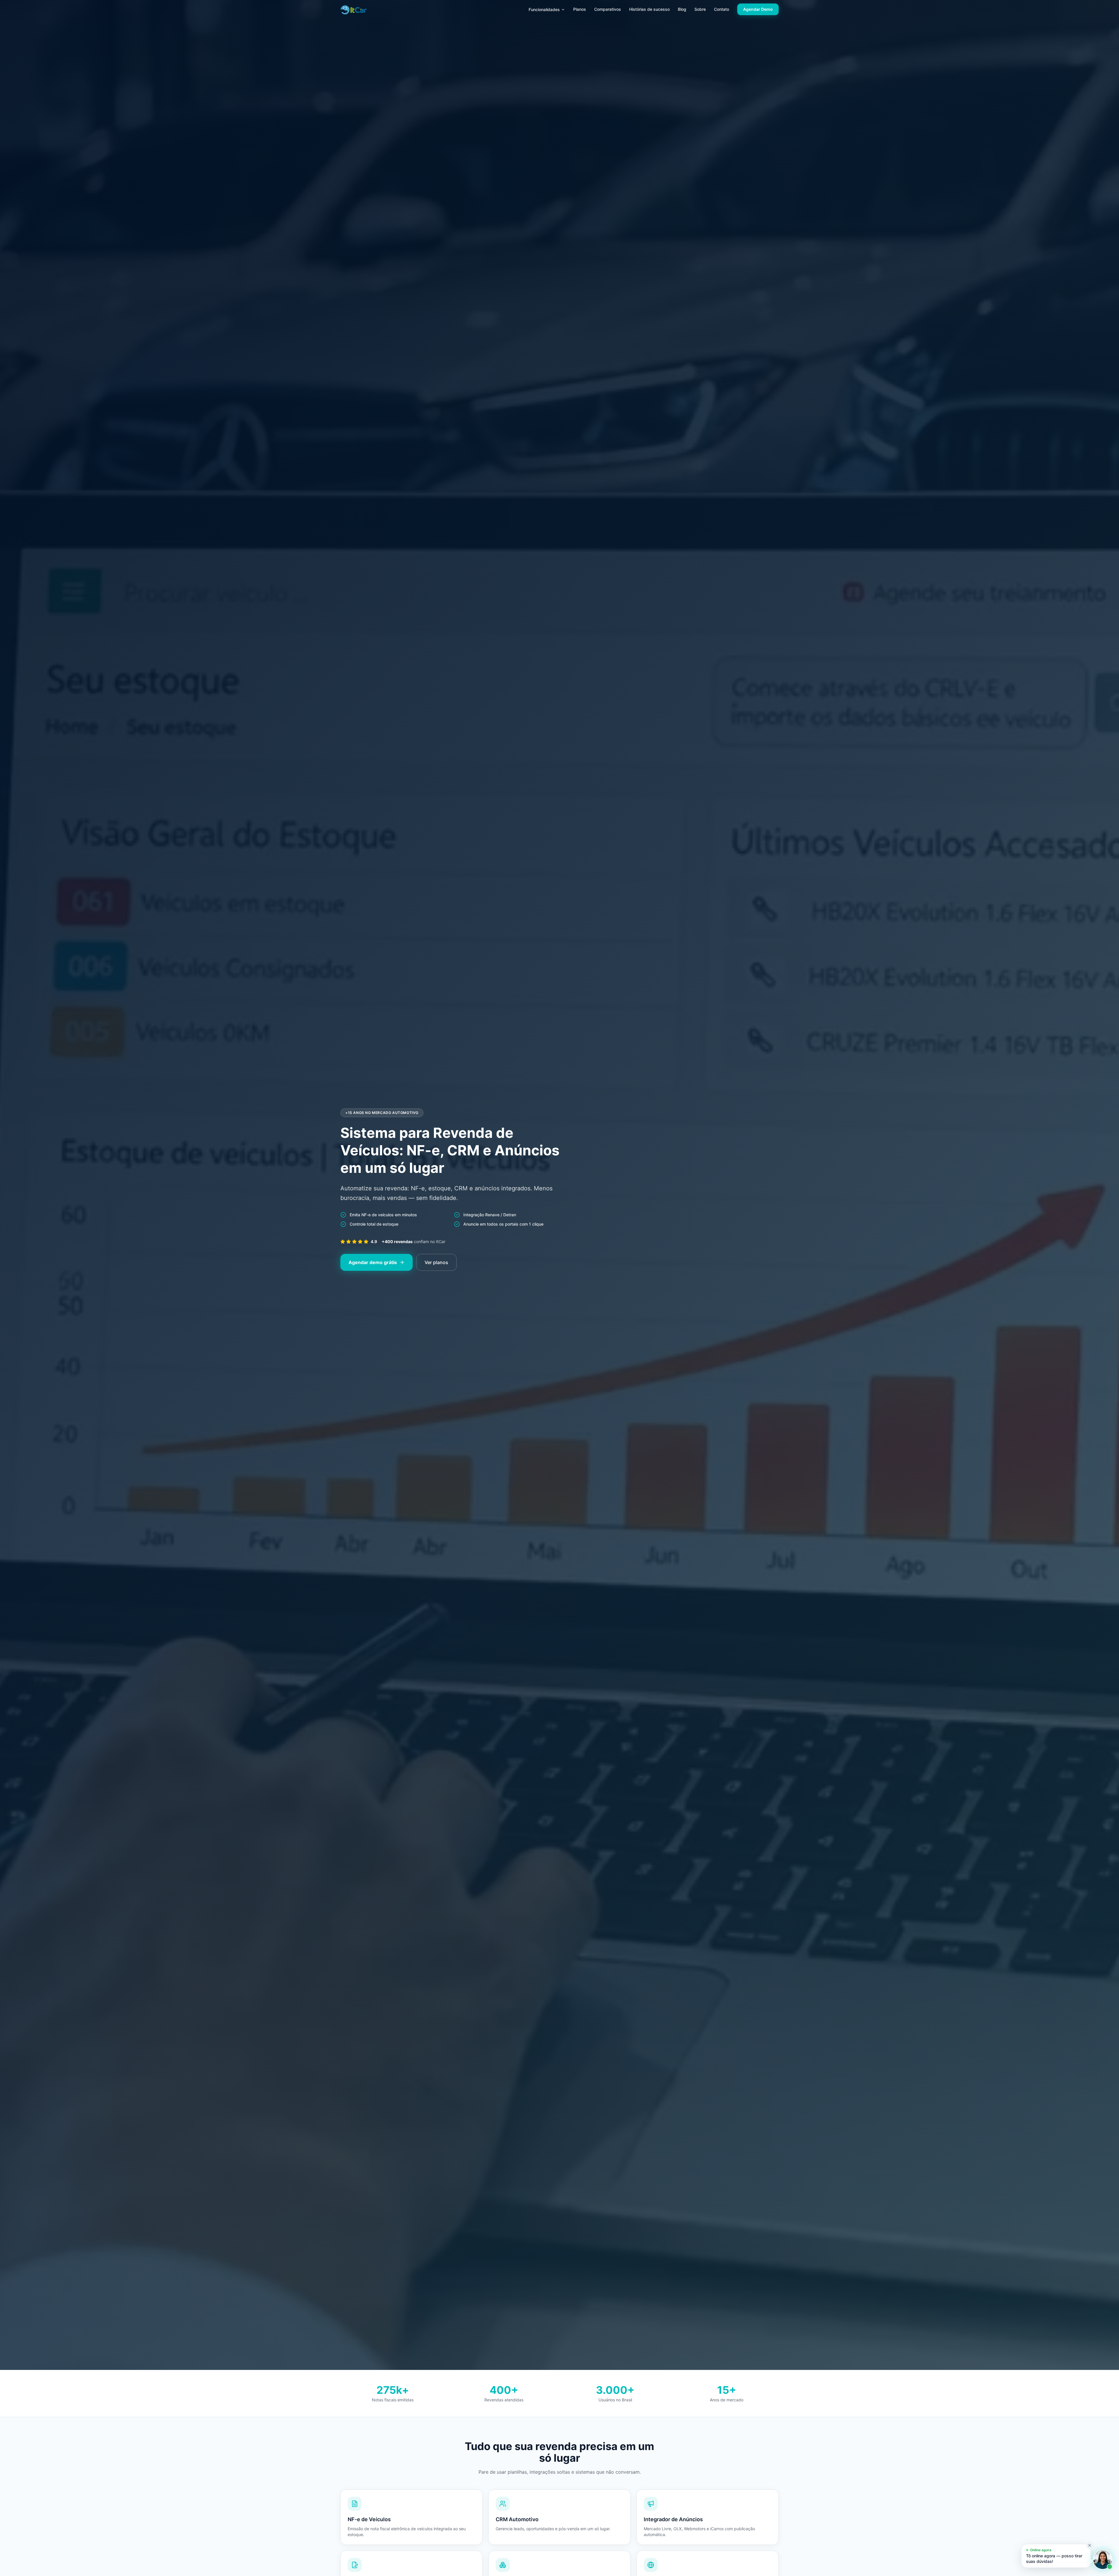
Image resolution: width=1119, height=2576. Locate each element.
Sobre (700, 9)
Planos (580, 9)
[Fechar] (1090, 2545)
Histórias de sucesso (649, 9)
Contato (722, 9)
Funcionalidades (544, 9)
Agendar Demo (758, 9)
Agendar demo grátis (373, 1262)
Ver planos (436, 1262)
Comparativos (608, 9)
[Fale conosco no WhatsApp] (1103, 2560)
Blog (682, 9)
